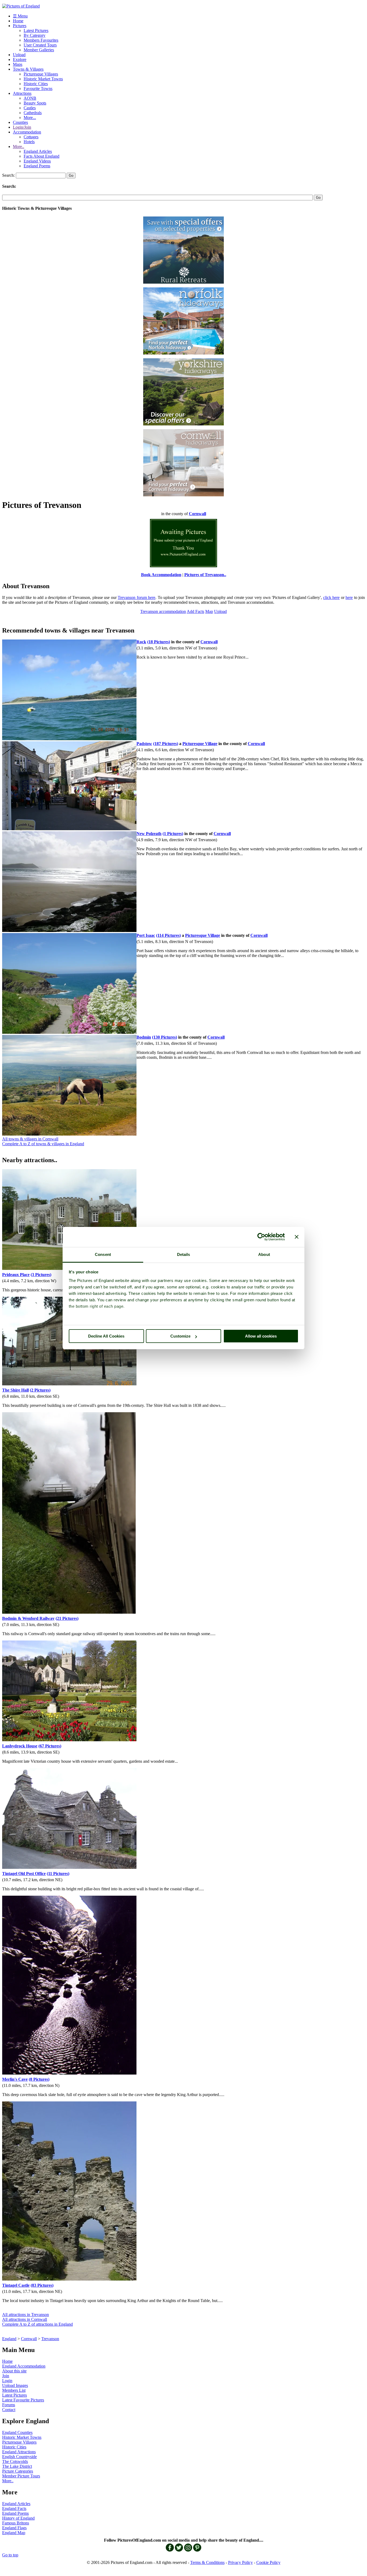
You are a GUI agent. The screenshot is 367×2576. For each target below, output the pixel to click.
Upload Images (15, 2385)
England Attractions (19, 2452)
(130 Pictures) (165, 1037)
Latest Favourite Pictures (23, 2400)
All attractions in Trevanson (26, 2315)
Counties (20, 122)
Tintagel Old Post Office (24, 1874)
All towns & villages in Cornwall (30, 1139)
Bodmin (144, 1037)
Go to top (10, 2555)
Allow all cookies (261, 1336)
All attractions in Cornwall (25, 2319)
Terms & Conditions (207, 2562)
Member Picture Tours (21, 2476)
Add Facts (195, 611)
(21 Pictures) (67, 1618)
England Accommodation (24, 2366)
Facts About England (42, 156)
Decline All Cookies (106, 1336)
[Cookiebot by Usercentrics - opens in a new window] (261, 1237)
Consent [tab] (103, 1254)
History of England (18, 2518)
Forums (9, 2405)
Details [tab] (184, 1254)
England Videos (37, 161)
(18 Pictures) (159, 642)
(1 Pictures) (173, 834)
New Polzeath (149, 834)
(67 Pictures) (50, 1746)
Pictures (20, 26)
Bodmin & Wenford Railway (28, 1618)
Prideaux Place (16, 1275)
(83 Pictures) (42, 2285)
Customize (180, 1336)
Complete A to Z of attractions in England (37, 2324)
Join (6, 2376)
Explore (20, 59)
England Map (14, 2533)
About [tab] (264, 1254)
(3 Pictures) (41, 1275)
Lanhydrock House (20, 1746)
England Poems (37, 166)
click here (332, 597)
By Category (35, 35)
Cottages (31, 137)
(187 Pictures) (166, 744)
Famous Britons (16, 2523)
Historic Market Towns (43, 79)
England (9, 2339)
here (349, 597)
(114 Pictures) (168, 935)
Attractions (22, 93)
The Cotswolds (15, 2461)
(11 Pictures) (58, 1874)
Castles (30, 108)
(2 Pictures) (40, 1390)
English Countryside (19, 2457)
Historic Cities (36, 84)
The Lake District (17, 2466)
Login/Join (22, 127)
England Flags (14, 2528)
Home (18, 21)
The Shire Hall (15, 1390)
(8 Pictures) (39, 2079)
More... (30, 118)
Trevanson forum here (136, 597)
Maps (18, 64)
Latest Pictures (36, 30)
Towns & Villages (28, 69)
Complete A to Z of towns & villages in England (43, 1144)
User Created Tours (40, 45)
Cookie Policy (268, 2562)
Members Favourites (41, 40)
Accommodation (27, 132)
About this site (14, 2371)
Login (7, 2381)
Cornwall (29, 2339)
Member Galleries (39, 50)
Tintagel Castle (16, 2285)
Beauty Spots (35, 103)
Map (209, 611)
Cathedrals (33, 113)
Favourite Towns (38, 88)
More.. (19, 147)
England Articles (38, 151)
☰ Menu (20, 16)
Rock (141, 642)
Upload (19, 55)
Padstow (144, 744)
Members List (14, 2390)
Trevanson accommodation (163, 611)
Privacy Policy (240, 2562)
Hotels (29, 142)
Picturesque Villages (41, 74)
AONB (30, 98)
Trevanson (50, 2339)
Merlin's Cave (15, 2079)
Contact (9, 2410)
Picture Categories (18, 2471)
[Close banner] (297, 1237)
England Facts (14, 2508)
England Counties (17, 2432)
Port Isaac (146, 935)
